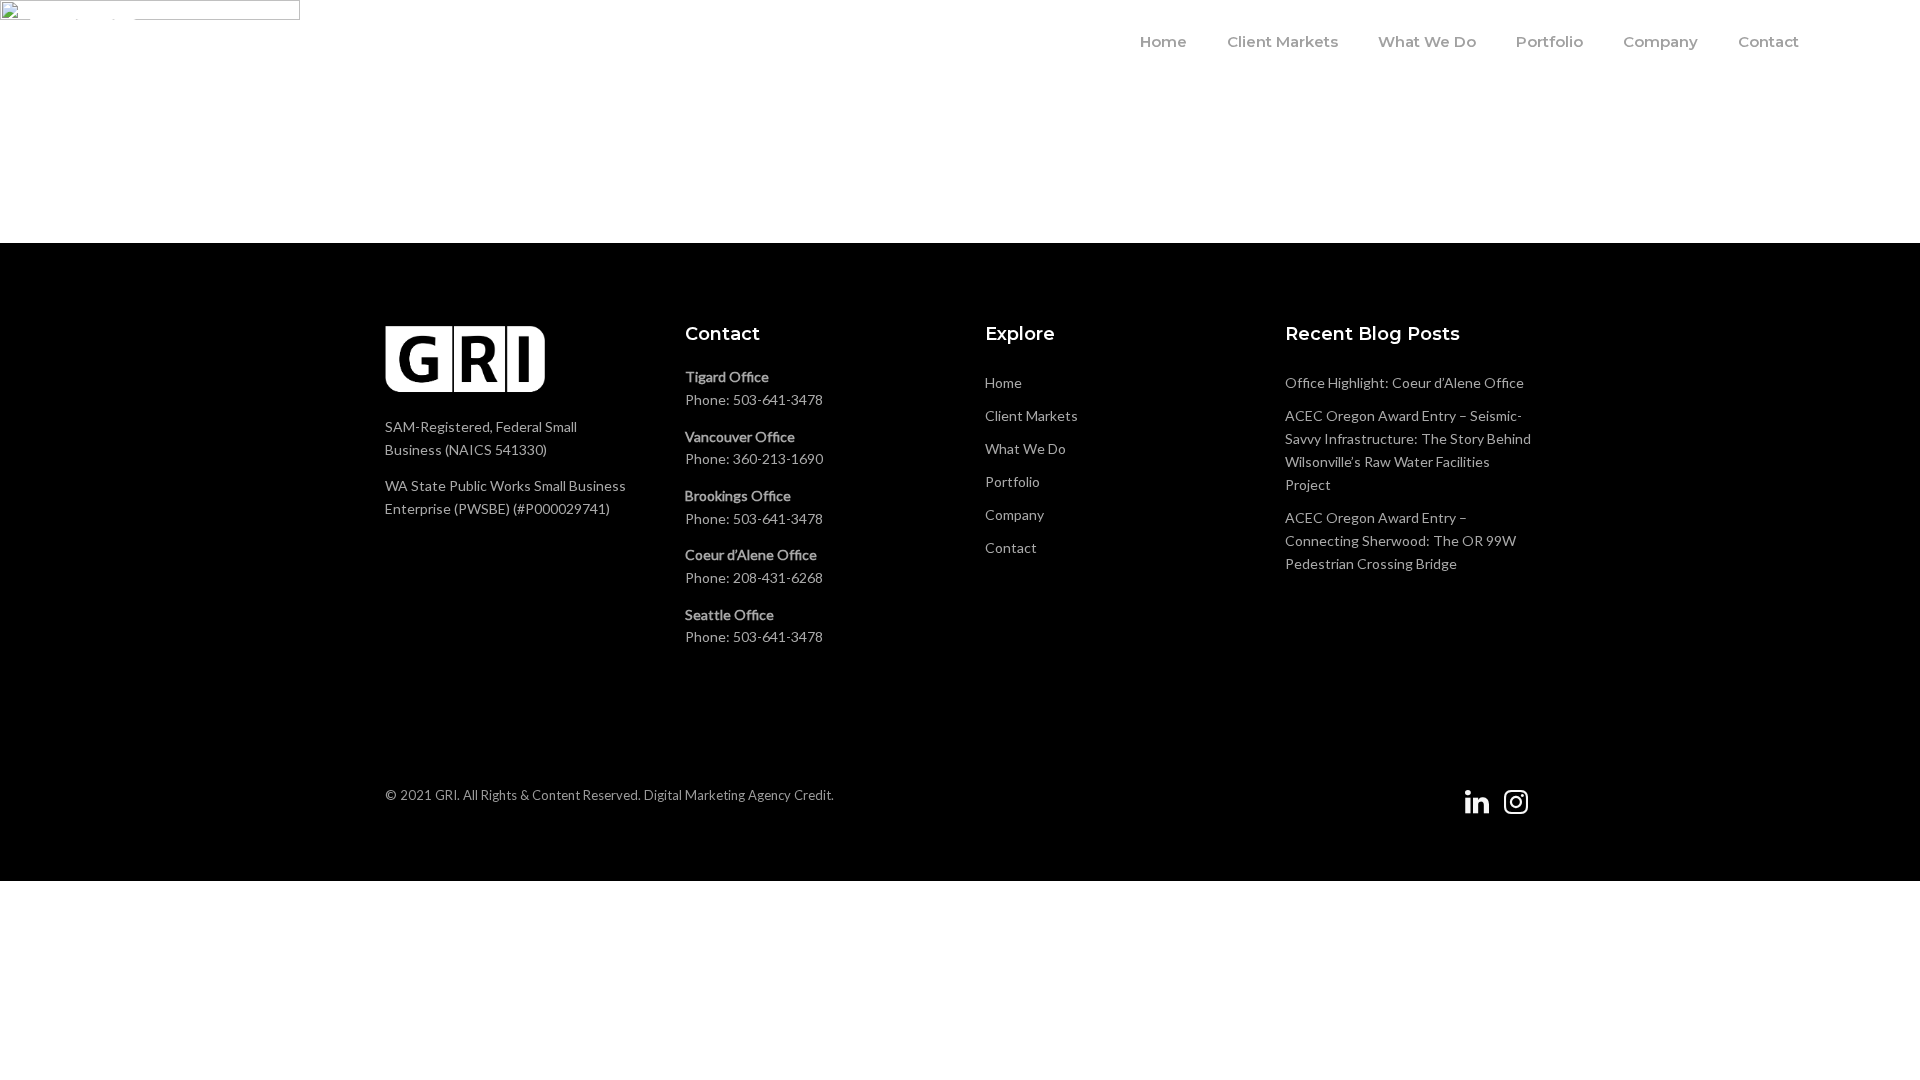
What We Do (1427, 41)
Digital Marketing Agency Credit (737, 795)
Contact (1768, 41)
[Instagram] (1516, 810)
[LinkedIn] (1477, 810)
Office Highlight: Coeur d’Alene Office (1404, 382)
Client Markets (1282, 41)
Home (1163, 41)
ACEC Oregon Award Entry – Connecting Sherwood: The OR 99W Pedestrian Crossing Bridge (1400, 540)
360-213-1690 (778, 458)
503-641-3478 (778, 399)
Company (1660, 41)
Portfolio (1549, 41)
